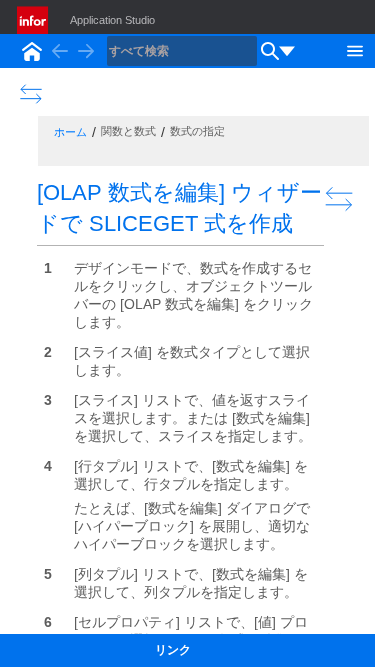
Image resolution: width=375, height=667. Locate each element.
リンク (173, 650)
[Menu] (355, 49)
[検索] (270, 51)
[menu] (287, 51)
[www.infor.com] (34, 20)
